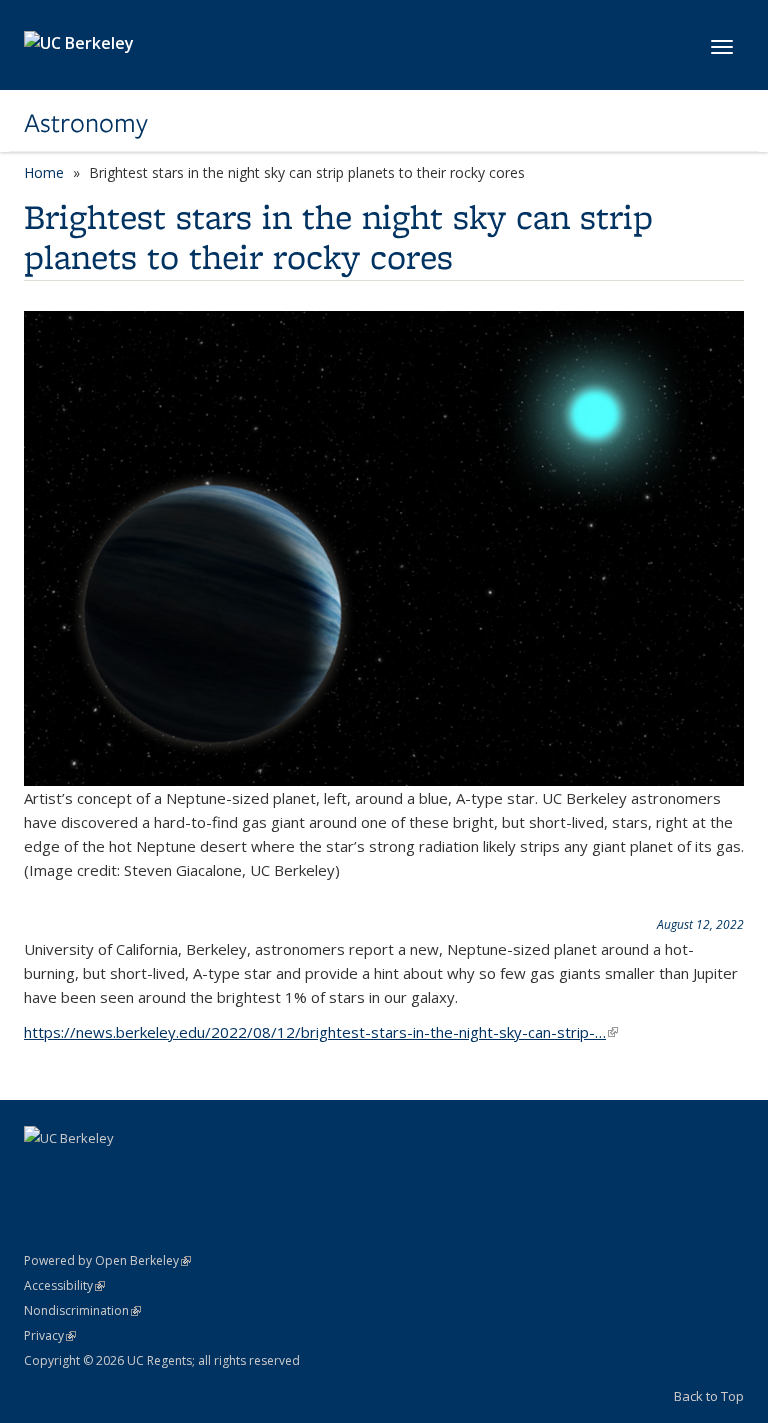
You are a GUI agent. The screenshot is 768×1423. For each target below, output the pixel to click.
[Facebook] (42, 1172)
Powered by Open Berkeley (107, 1260)
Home (44, 172)
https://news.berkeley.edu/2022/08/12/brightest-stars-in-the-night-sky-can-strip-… (321, 1032)
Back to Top (709, 1396)
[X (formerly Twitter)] (81, 1172)
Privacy (50, 1335)
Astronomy (86, 123)
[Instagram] (120, 1172)
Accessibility (64, 1285)
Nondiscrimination (82, 1310)
